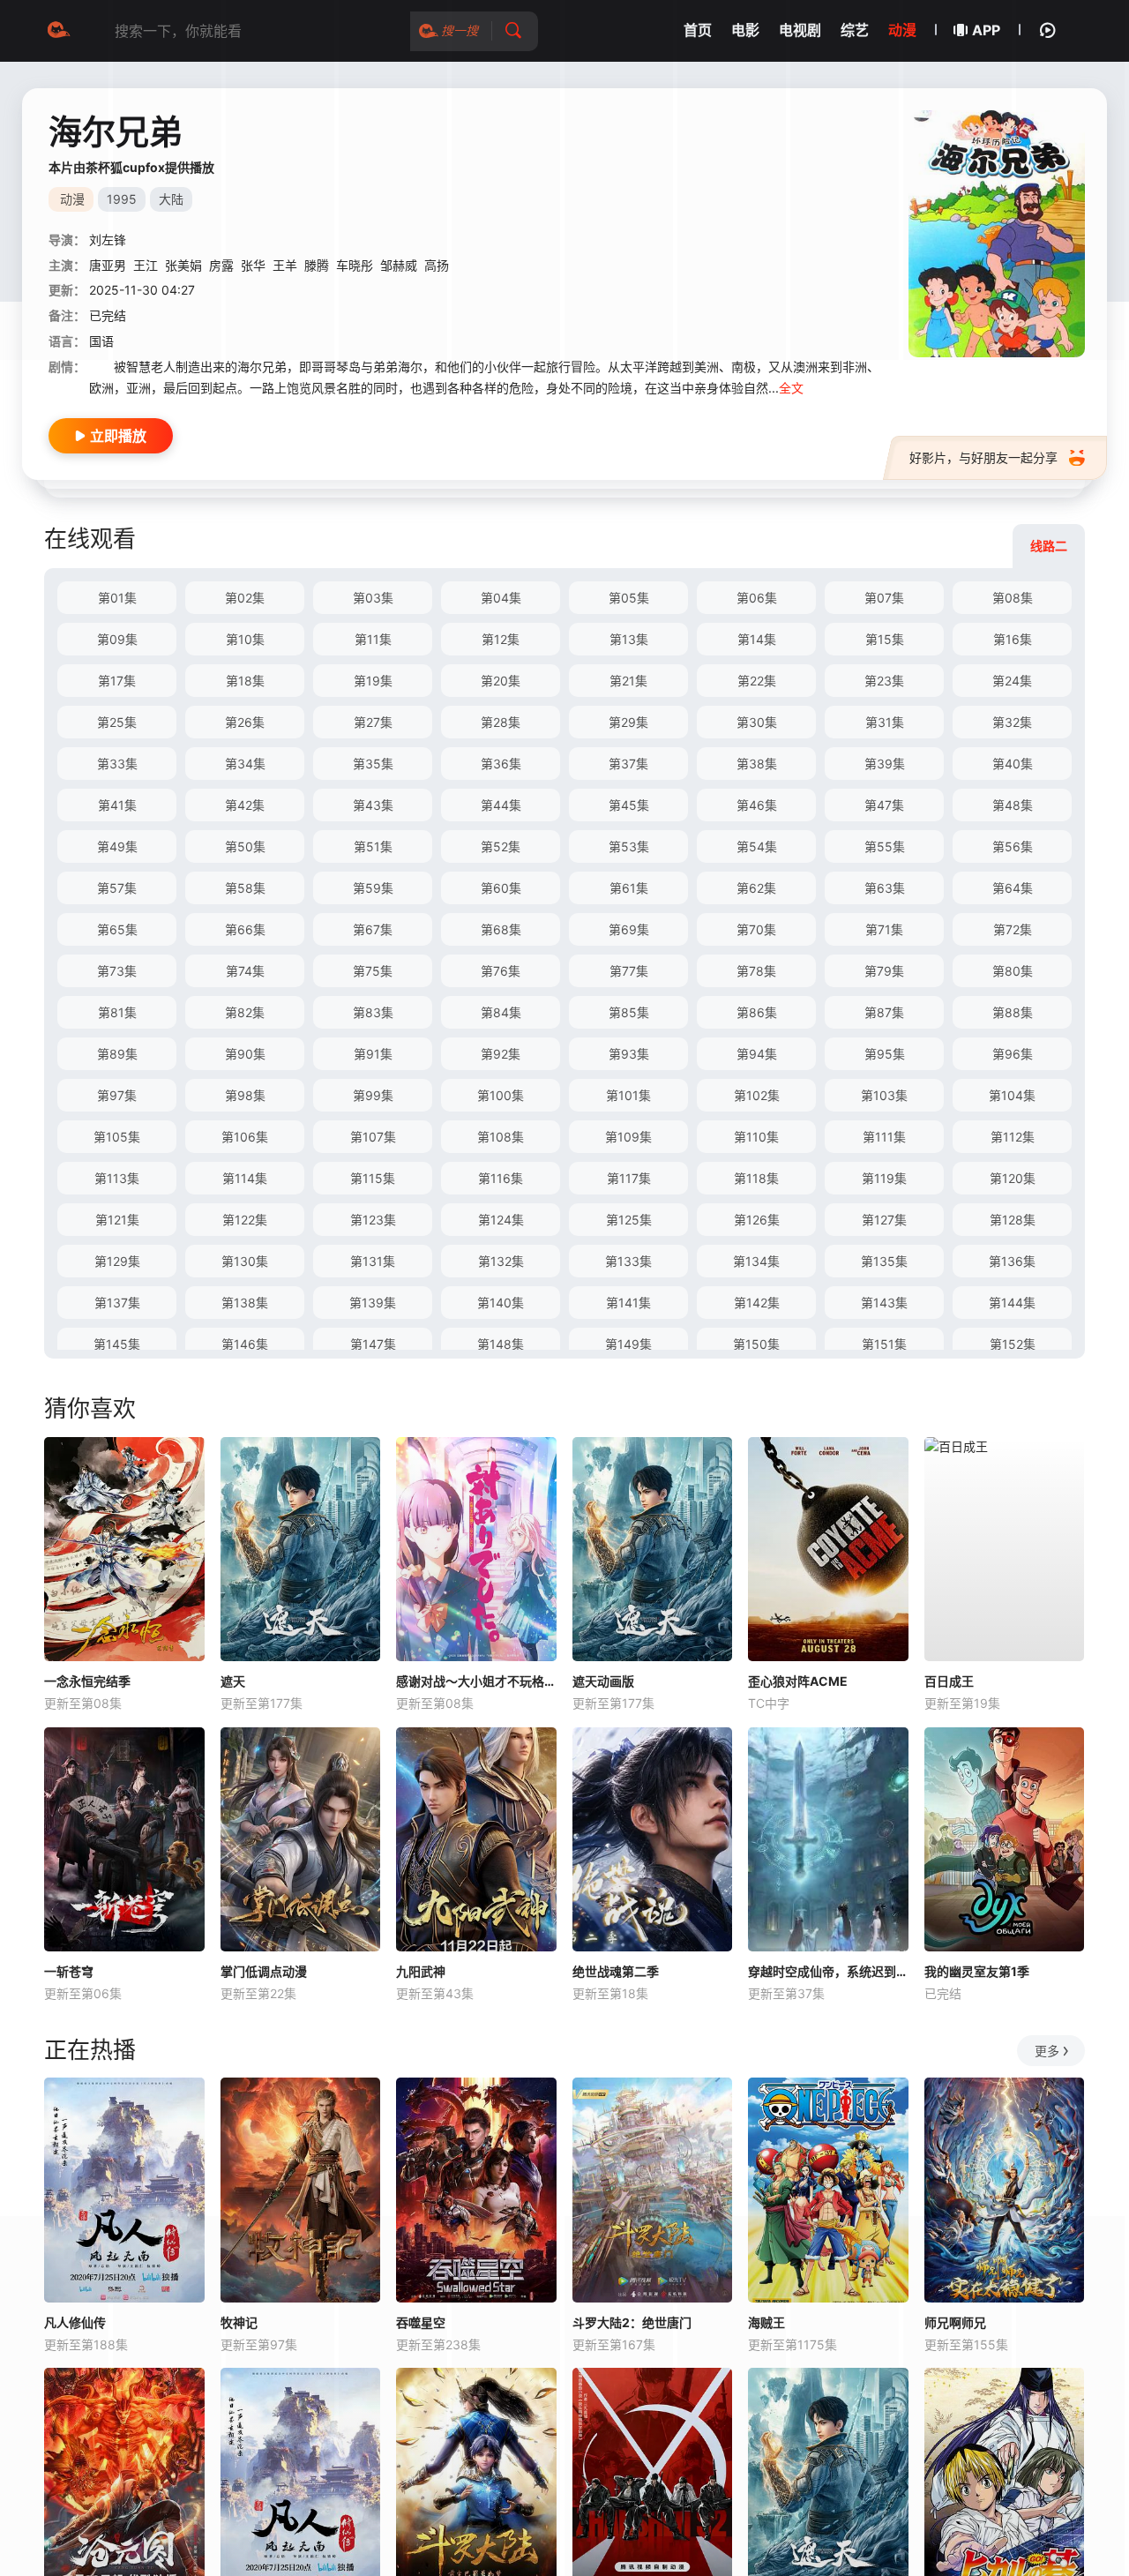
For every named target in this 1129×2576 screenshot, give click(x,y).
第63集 (885, 888)
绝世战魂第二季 (616, 1971)
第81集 (117, 1012)
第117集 (629, 1178)
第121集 (117, 1220)
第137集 (117, 1303)
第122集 (245, 1220)
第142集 (757, 1303)
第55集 (885, 846)
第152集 (1013, 1344)
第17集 (117, 681)
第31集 (885, 722)
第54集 (757, 846)
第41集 (117, 805)
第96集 (1013, 1054)
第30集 (757, 722)
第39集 (885, 764)
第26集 (245, 722)
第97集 (117, 1095)
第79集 (884, 971)
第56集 (1013, 846)
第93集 (629, 1054)
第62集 (756, 888)
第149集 (628, 1344)
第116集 (501, 1178)
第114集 (245, 1178)
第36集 (501, 764)
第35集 (373, 764)
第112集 (1013, 1137)
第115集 (373, 1178)
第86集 (757, 1012)
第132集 (501, 1261)
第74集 (245, 971)
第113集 (117, 1178)
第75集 (373, 971)
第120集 (1013, 1178)
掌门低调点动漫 (264, 1971)
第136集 (1012, 1261)
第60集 (501, 888)
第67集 (373, 929)
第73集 (117, 971)
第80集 (1013, 971)
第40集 (1013, 764)
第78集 (756, 971)
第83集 (373, 1012)
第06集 (757, 598)
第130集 (245, 1261)
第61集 (629, 888)
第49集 (117, 846)
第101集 (628, 1095)
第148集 (501, 1344)
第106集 (245, 1137)
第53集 (629, 846)
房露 (221, 265)
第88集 (1013, 1012)
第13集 (629, 639)
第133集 (628, 1261)
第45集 (629, 805)
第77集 (629, 971)
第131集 (373, 1261)
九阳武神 (421, 1971)
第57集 (117, 888)
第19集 (373, 681)
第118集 (756, 1178)
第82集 (245, 1012)
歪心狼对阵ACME (798, 1681)
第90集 (245, 1054)
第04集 (501, 598)
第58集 (245, 888)
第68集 (501, 929)
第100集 (501, 1095)
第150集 (756, 1344)
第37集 (628, 764)
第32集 (1012, 722)
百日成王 (949, 1681)
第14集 (757, 639)
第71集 (884, 929)
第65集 (117, 929)
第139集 (373, 1303)
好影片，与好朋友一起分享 (983, 457)
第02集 (245, 598)
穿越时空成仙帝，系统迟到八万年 (828, 1971)
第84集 (501, 1012)
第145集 (117, 1344)
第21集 (628, 681)
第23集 (884, 681)
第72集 (1013, 929)
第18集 (245, 681)
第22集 (757, 681)
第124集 (501, 1220)
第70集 (756, 929)
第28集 (501, 722)
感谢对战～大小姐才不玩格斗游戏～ (476, 1681)
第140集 (501, 1303)
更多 (1047, 2051)
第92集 (501, 1054)
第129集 (117, 1261)
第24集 (1012, 681)
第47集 (884, 805)
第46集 (757, 805)
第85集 (629, 1012)
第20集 (501, 681)
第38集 (757, 764)
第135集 (884, 1261)
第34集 (245, 764)
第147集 (373, 1344)
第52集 (501, 846)
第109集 (628, 1137)
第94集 (757, 1054)
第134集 (756, 1261)
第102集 (757, 1095)
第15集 (885, 639)
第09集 (117, 639)
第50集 (245, 846)
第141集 (628, 1303)
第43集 (373, 805)
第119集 (884, 1178)
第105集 (117, 1137)
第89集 (117, 1054)
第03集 (373, 598)
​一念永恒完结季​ (87, 1681)
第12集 (501, 639)
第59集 (373, 888)
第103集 (884, 1095)
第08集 (1013, 598)
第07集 (884, 598)
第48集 (1013, 805)
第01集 (117, 598)
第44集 (501, 805)
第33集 (117, 764)
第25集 (117, 722)
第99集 (373, 1095)
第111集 (884, 1137)
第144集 (1012, 1303)
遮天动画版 (603, 1681)
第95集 (885, 1054)
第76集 (501, 971)
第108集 (501, 1137)
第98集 (245, 1095)
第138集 (245, 1303)
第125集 (629, 1220)
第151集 (884, 1344)
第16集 (1013, 639)
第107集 (373, 1137)
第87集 (884, 1012)
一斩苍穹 (69, 1971)
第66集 (245, 929)
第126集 (757, 1220)
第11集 (373, 639)
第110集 (756, 1137)
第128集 (1013, 1220)
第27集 (373, 722)
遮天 (233, 1681)
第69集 (629, 929)
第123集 (373, 1220)
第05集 (629, 598)
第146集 (245, 1344)
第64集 (1013, 888)
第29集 (628, 722)
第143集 (884, 1303)
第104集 (1012, 1095)
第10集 (245, 639)
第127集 (884, 1220)
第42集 (245, 805)
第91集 (373, 1054)
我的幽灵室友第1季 (977, 1971)
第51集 (373, 846)
